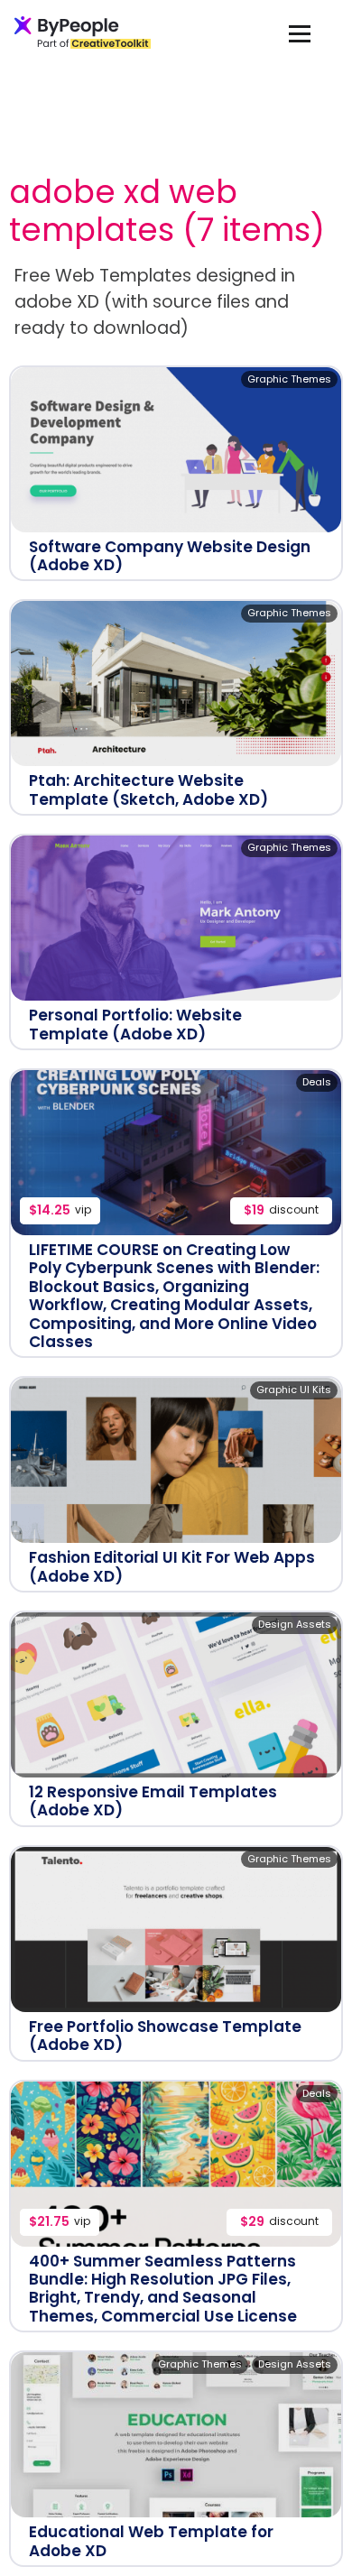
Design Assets (295, 1624)
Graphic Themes (289, 379)
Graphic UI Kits (294, 1390)
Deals (317, 1082)
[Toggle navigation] (300, 33)
